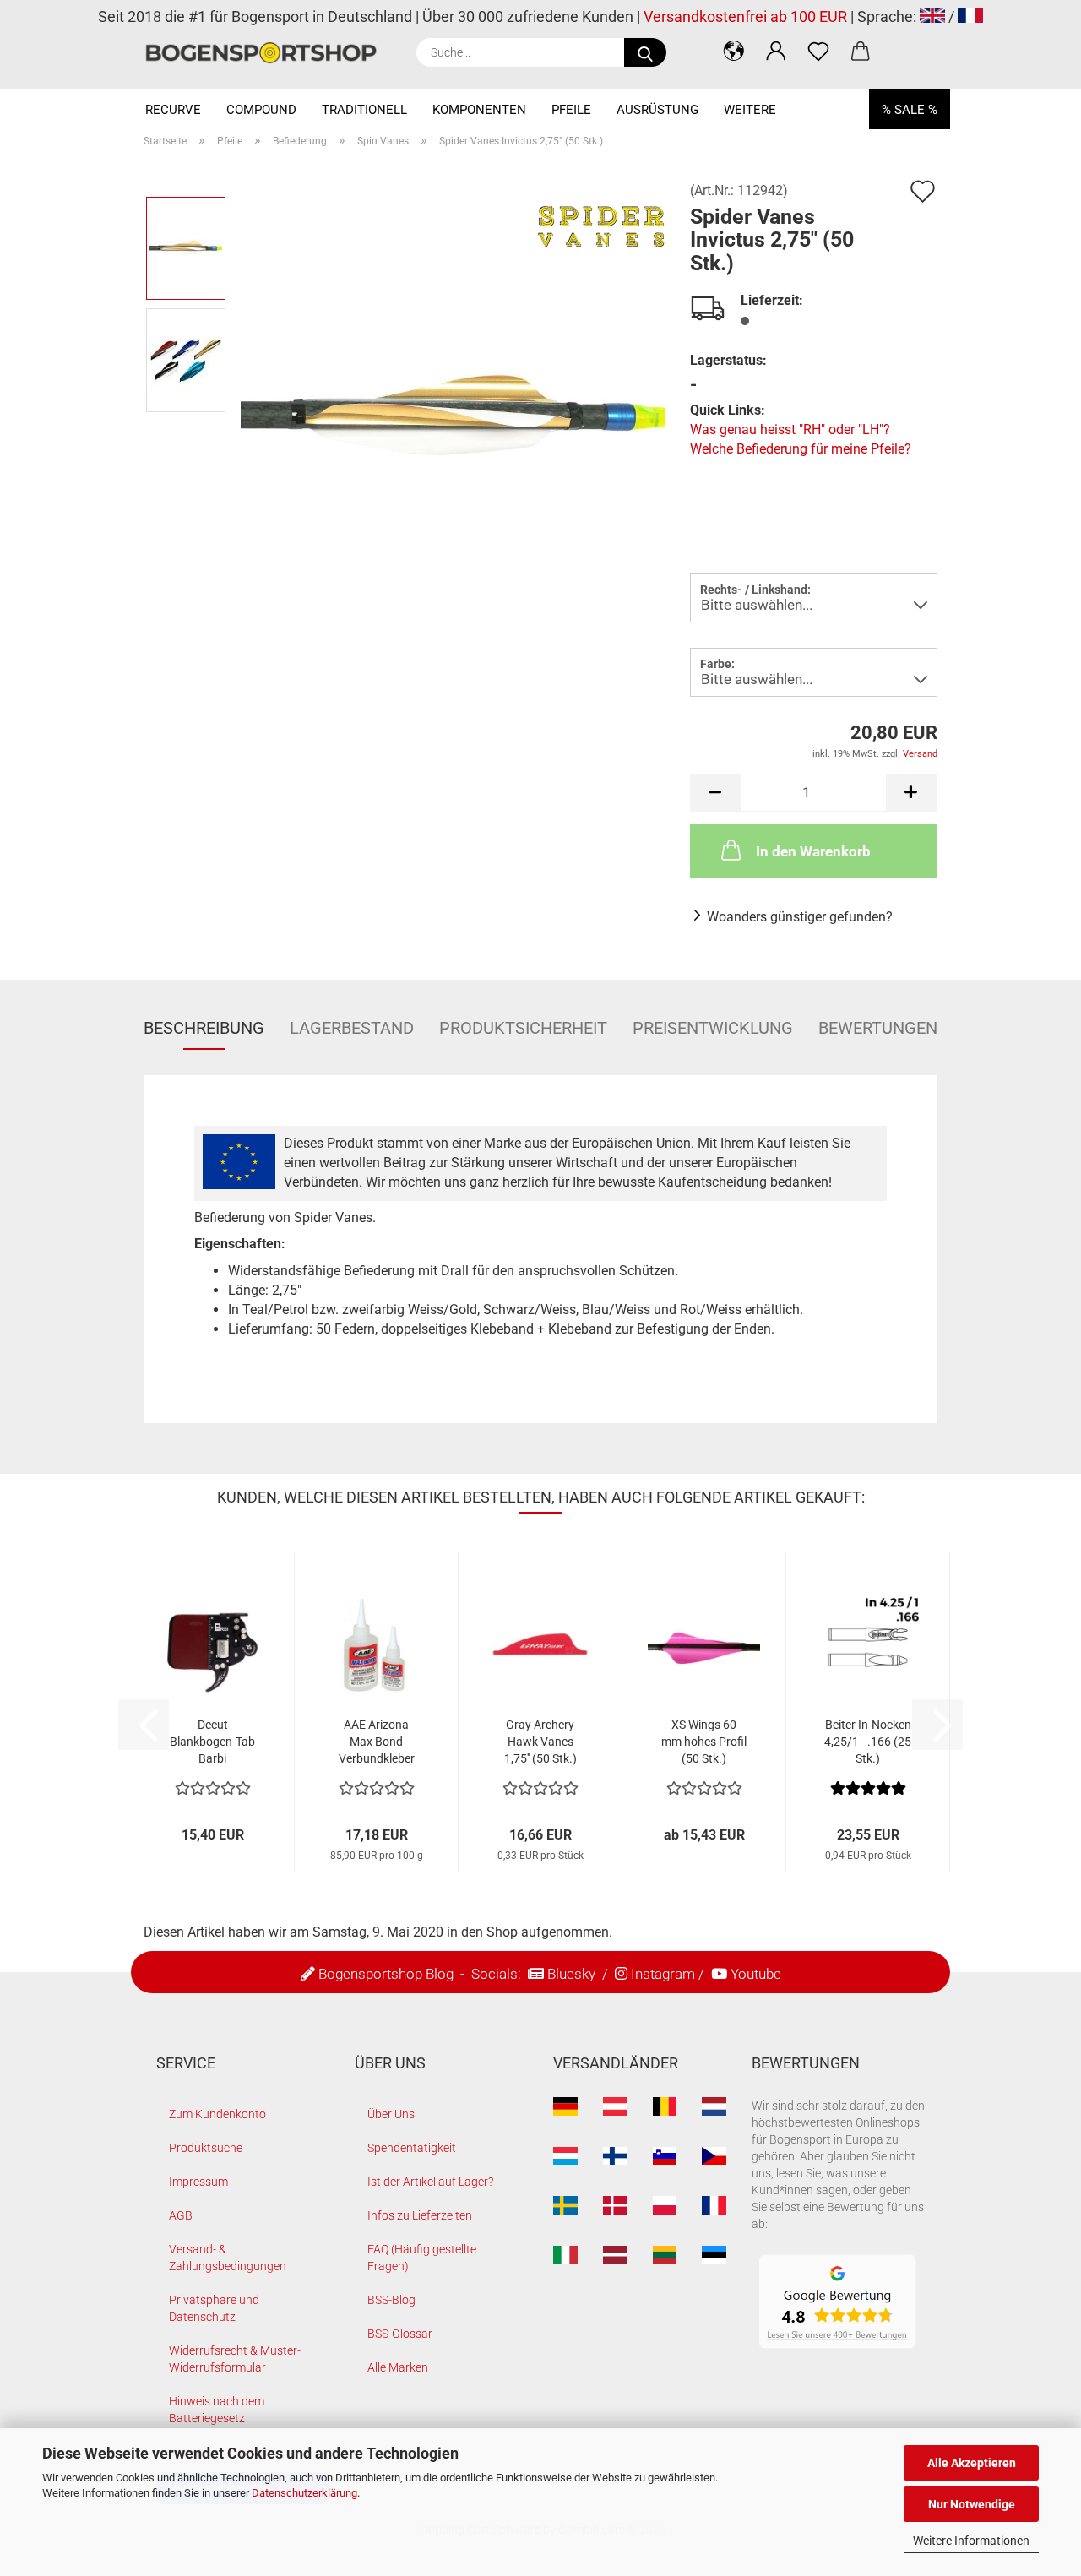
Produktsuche (206, 2148)
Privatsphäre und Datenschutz (214, 2308)
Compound (261, 110)
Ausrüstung (657, 110)
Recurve (173, 110)
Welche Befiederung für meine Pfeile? (801, 449)
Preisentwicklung (713, 1028)
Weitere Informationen (971, 2541)
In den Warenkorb (813, 851)
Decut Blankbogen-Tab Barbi (212, 1742)
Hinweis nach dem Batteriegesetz (217, 2410)
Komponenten (479, 110)
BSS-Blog (391, 2300)
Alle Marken (398, 2367)
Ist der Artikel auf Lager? (430, 2182)
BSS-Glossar (400, 2334)
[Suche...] (645, 52)
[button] (734, 51)
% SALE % (910, 110)
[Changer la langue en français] (970, 16)
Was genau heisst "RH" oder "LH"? (790, 429)
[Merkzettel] (818, 51)
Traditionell (364, 110)
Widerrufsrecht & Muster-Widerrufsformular (235, 2359)
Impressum (198, 2182)
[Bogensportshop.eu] (267, 53)
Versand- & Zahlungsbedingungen (228, 2258)
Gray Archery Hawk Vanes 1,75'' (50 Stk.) (540, 1742)
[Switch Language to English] (932, 16)
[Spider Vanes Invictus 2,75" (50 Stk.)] (453, 415)
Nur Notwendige (972, 2504)
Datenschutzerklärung (304, 2493)
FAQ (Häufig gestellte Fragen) (422, 2258)
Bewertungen (878, 1028)
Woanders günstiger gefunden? (800, 917)
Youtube (756, 1974)
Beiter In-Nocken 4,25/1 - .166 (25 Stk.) (868, 1742)
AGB (181, 2215)
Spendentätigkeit (412, 2148)
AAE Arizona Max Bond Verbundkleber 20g (377, 1742)
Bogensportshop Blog (386, 1974)
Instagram (663, 1974)
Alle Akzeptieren (972, 2463)
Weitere (750, 110)
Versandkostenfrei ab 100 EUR (745, 16)
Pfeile (571, 110)
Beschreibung (204, 1028)
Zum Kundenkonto (217, 2114)
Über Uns (391, 2114)
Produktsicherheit (523, 1028)
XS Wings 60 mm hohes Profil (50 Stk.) (704, 1742)
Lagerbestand (352, 1028)
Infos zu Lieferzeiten (420, 2215)
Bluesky (571, 1974)
